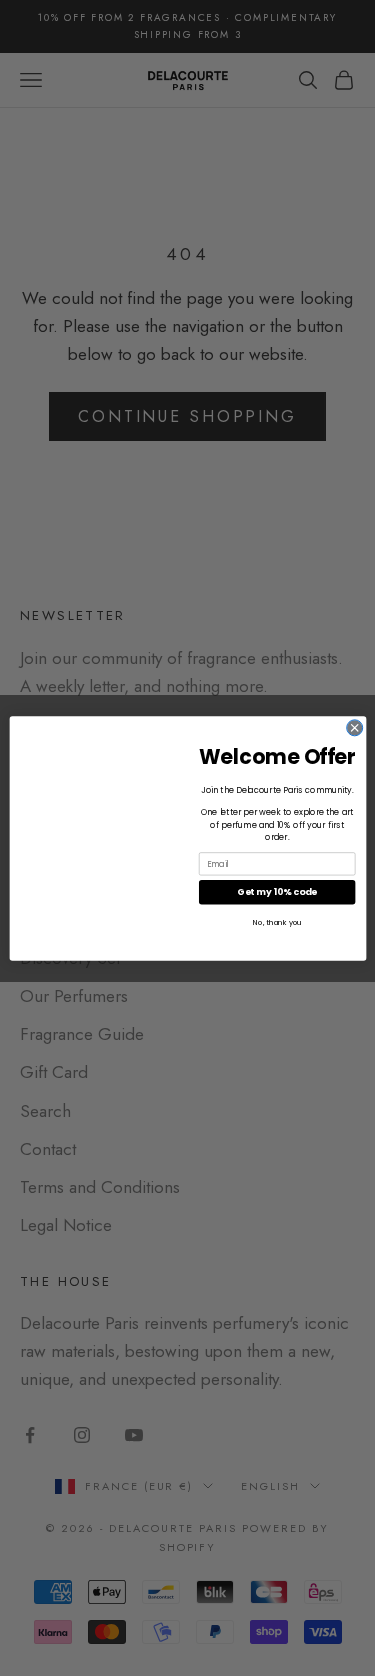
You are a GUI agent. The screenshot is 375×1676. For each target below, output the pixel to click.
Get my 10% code (277, 891)
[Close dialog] (354, 727)
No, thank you (276, 921)
